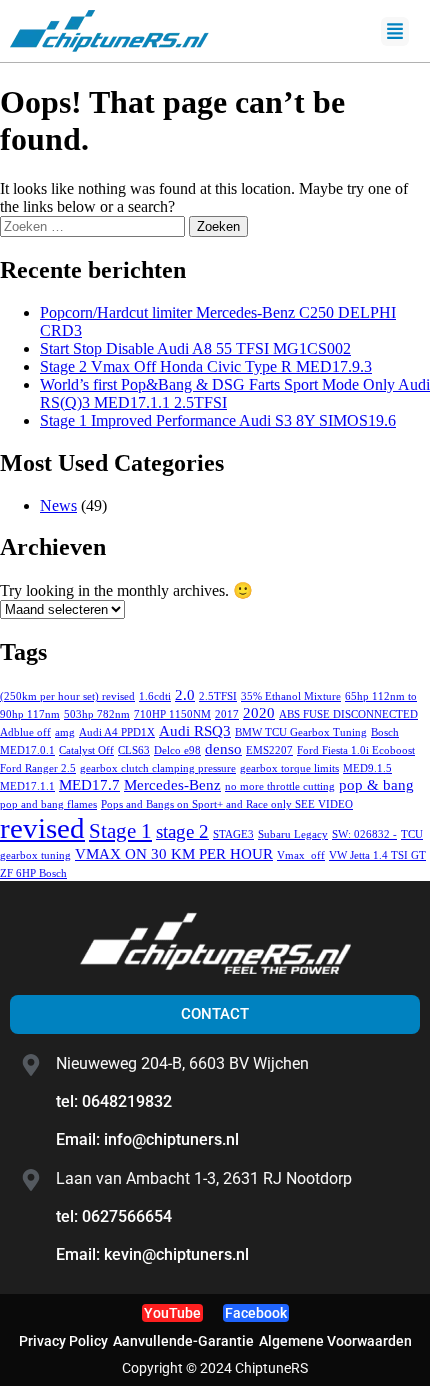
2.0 (185, 694)
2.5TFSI (218, 696)
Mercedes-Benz (172, 784)
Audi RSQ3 (195, 730)
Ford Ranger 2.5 (38, 768)
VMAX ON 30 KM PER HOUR (174, 853)
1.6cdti (155, 696)
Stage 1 (120, 831)
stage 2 (182, 831)
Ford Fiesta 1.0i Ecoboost (356, 750)
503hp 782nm (97, 714)
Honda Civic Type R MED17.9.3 (206, 366)
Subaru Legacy (293, 834)
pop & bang (376, 784)
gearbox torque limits (289, 768)
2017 (227, 714)
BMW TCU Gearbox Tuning (301, 732)
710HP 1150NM (172, 714)
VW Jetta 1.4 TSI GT (377, 855)
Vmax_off (301, 855)
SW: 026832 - (364, 834)
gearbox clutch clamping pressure (158, 768)
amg (65, 732)
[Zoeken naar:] (94, 225)
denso (223, 748)
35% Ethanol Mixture (291, 696)
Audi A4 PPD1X (117, 732)
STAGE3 (233, 834)
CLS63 (134, 750)
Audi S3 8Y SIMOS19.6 (218, 420)
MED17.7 (89, 784)
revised (42, 828)
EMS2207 (269, 750)
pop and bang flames (48, 804)
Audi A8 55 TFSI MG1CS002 (195, 348)
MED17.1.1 (27, 786)
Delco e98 (177, 750)
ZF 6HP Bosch (33, 873)
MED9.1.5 (367, 768)
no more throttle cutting (280, 786)
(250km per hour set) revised (67, 696)
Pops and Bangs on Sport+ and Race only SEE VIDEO (227, 804)
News (58, 505)
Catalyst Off (86, 750)
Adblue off (25, 732)
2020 (259, 712)
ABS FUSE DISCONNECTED (348, 714)
